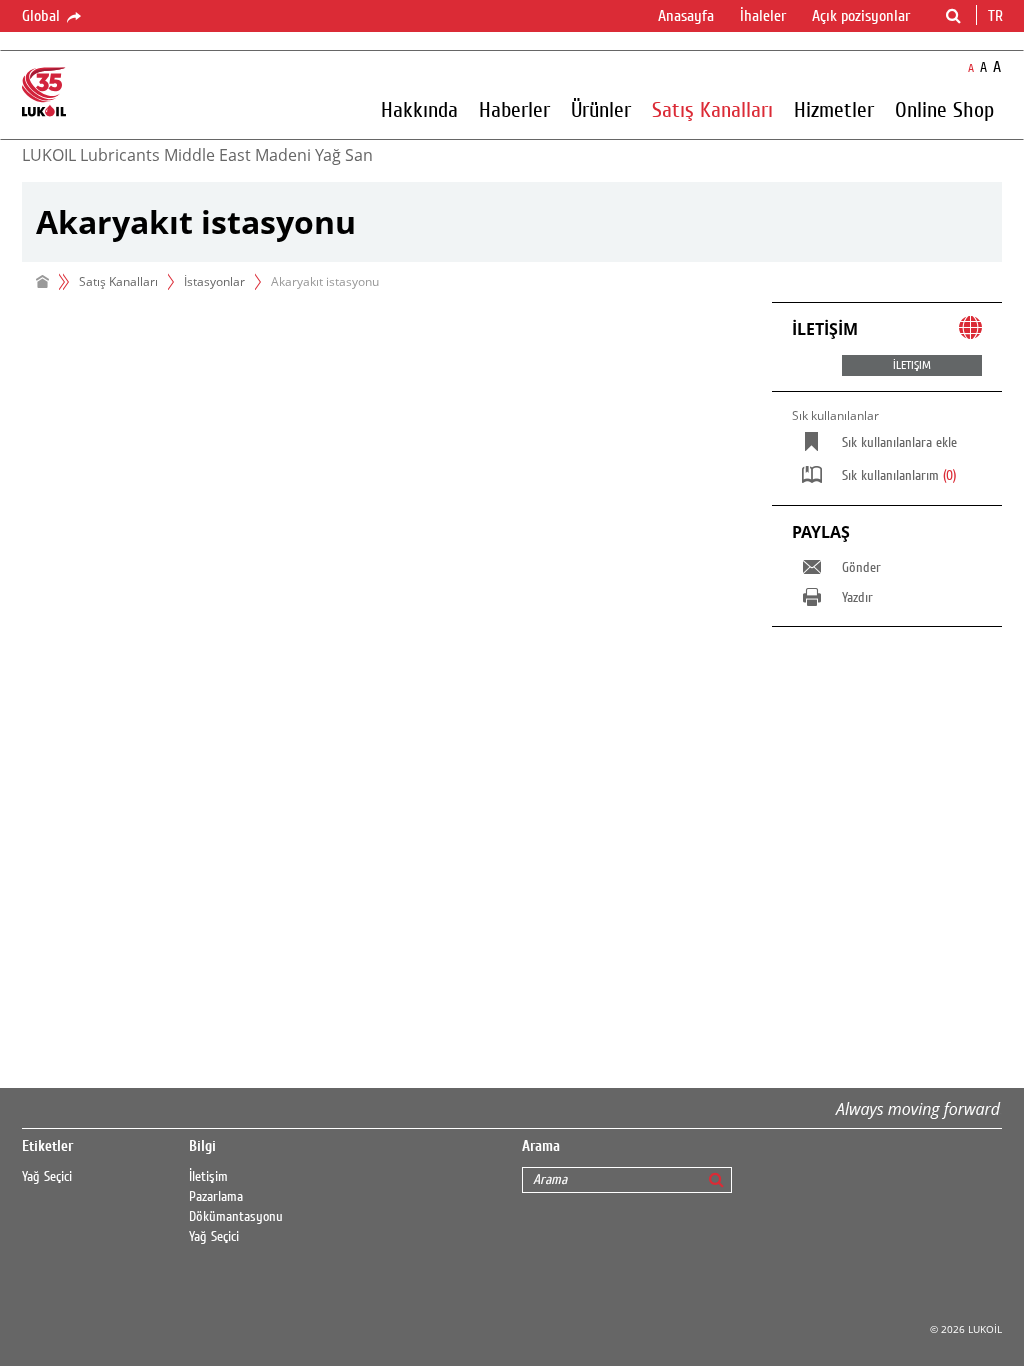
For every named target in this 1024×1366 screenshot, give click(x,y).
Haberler (514, 109)
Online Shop (944, 109)
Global (43, 16)
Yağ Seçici (47, 1177)
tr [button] (997, 16)
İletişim (208, 1177)
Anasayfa (686, 16)
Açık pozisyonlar (861, 16)
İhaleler (763, 16)
